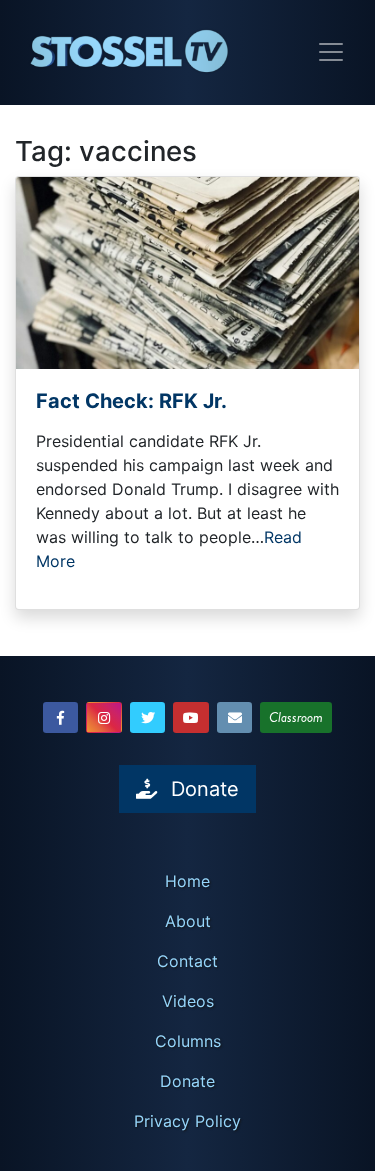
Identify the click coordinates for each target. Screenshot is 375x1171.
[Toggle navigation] (331, 52)
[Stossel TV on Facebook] (61, 717)
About (188, 921)
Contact (187, 961)
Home (187, 881)
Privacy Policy (187, 1121)
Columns (188, 1041)
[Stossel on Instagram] (104, 717)
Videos (188, 1001)
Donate (187, 1081)
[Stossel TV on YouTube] (191, 717)
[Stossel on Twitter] (148, 717)
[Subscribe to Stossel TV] (235, 717)
